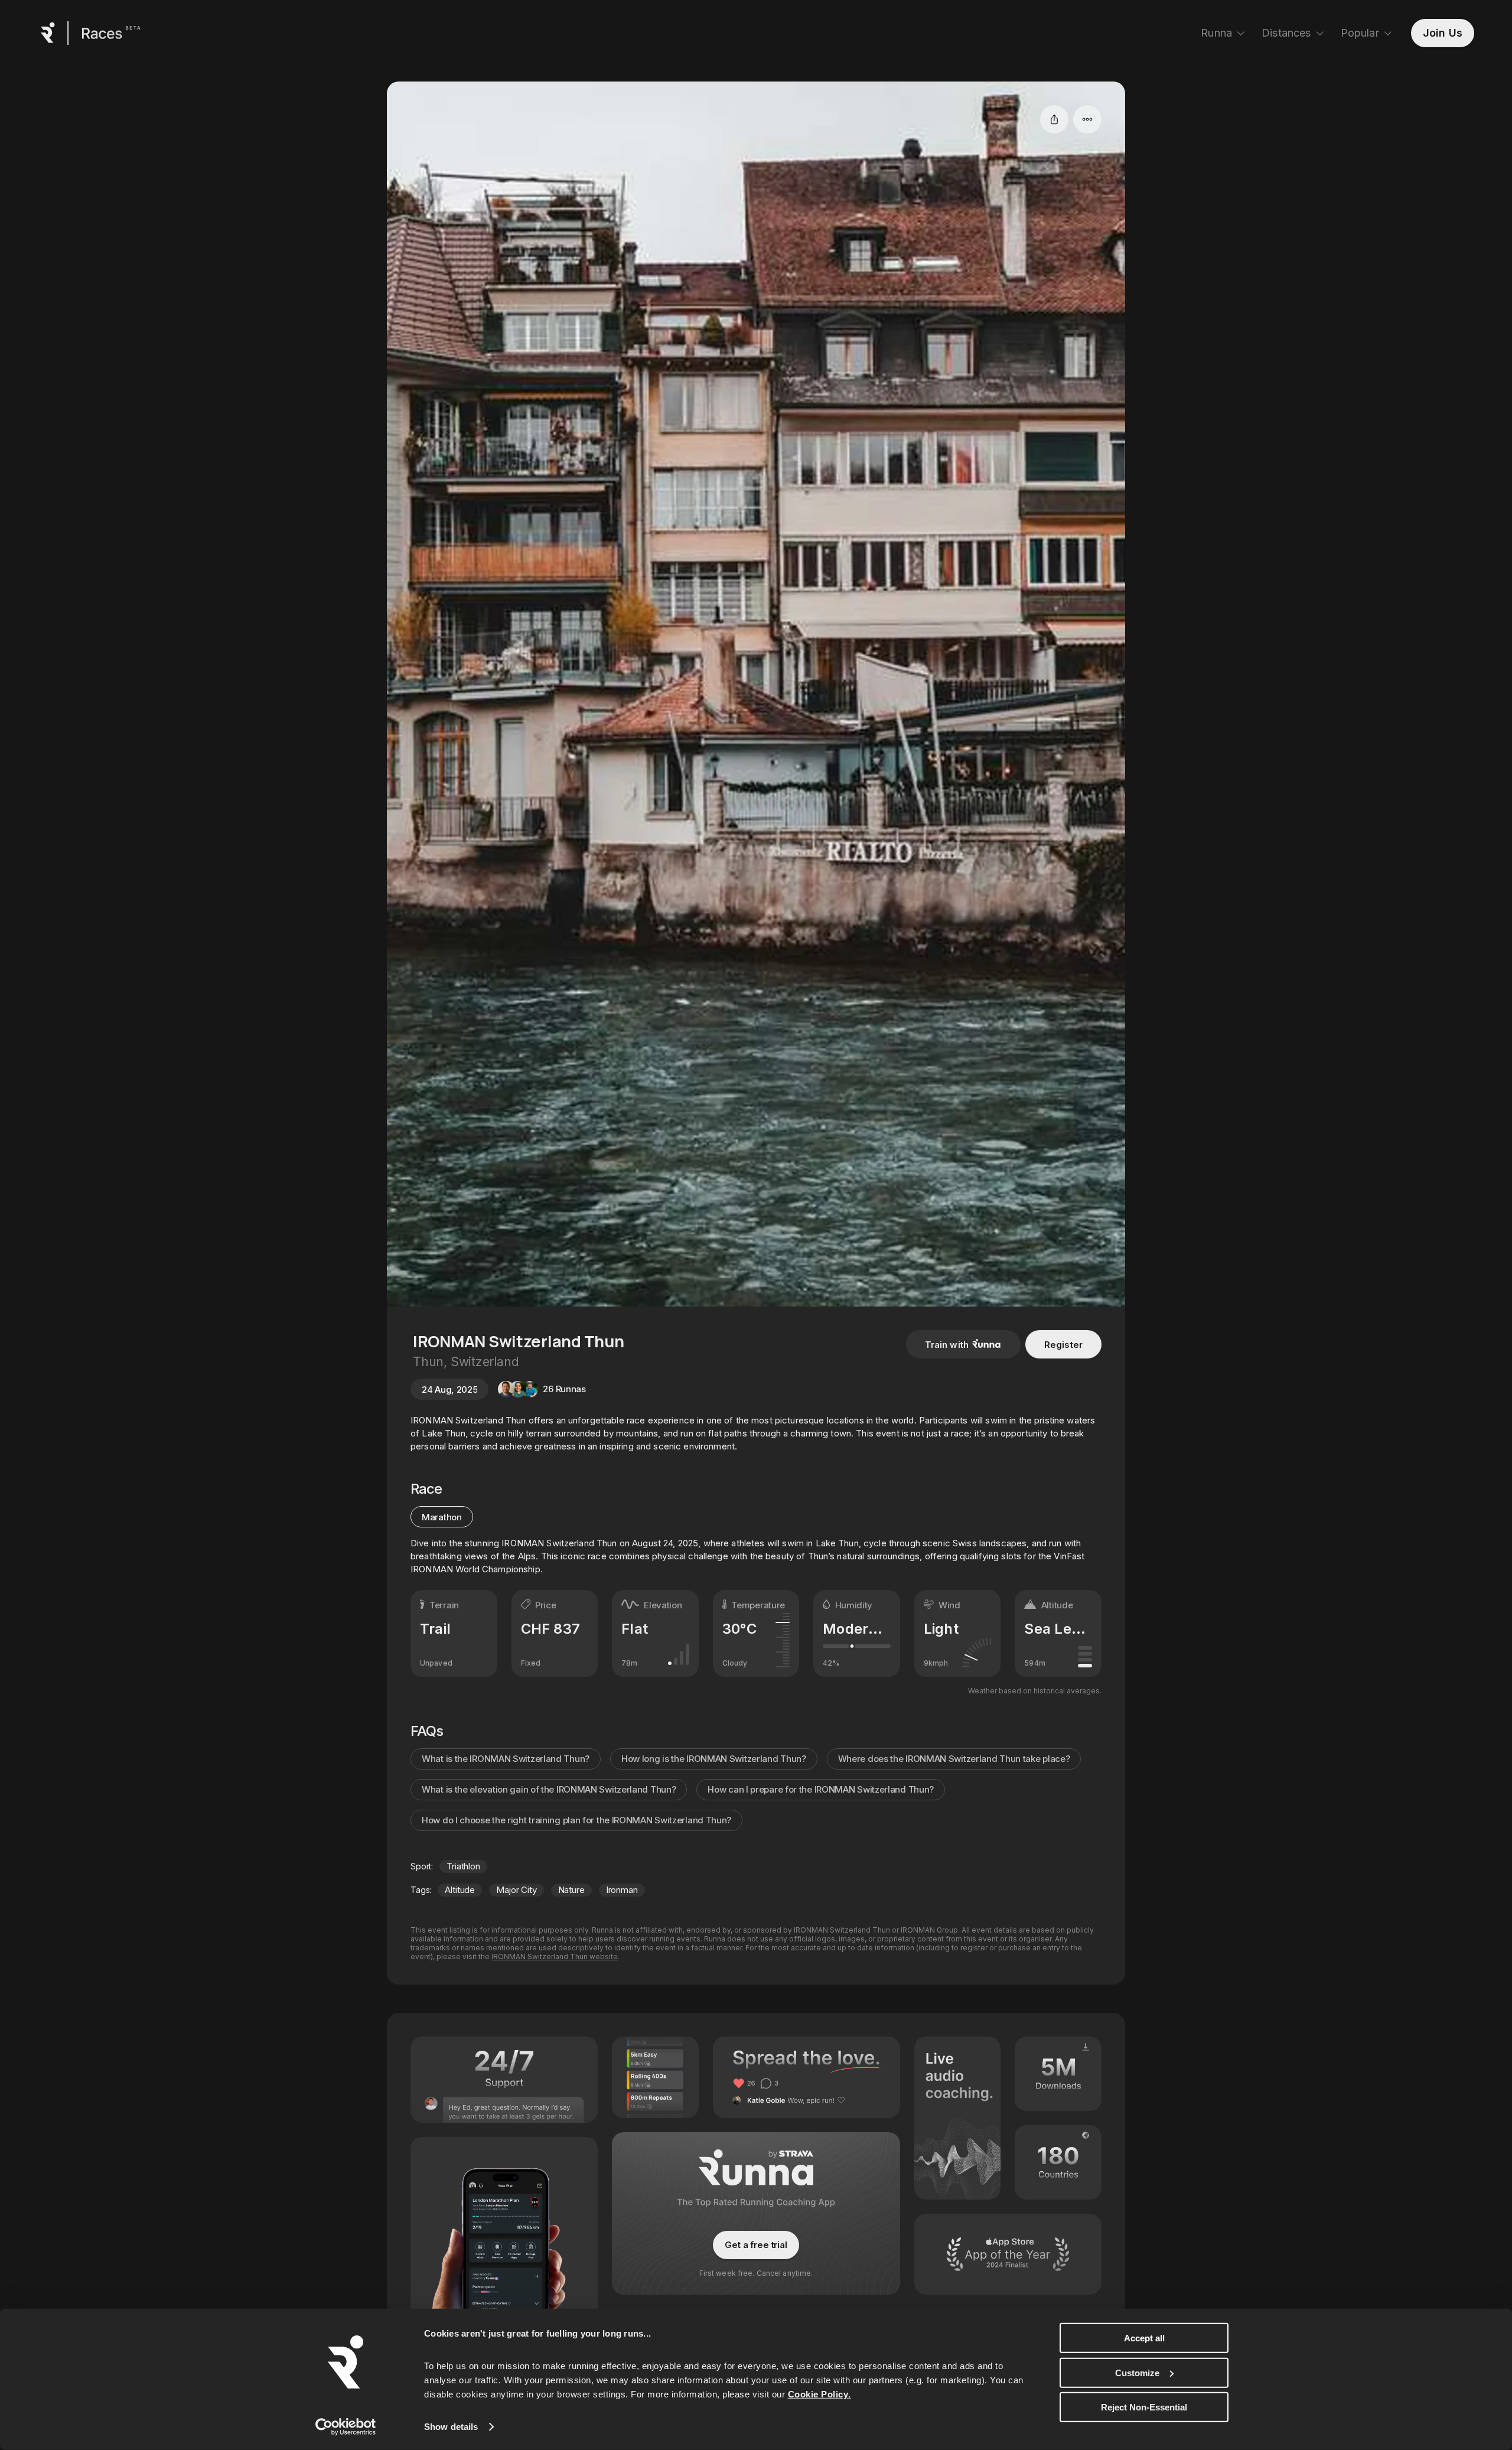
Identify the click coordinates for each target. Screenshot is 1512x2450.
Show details (451, 2427)
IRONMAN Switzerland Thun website (555, 1957)
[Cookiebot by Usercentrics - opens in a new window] (346, 2427)
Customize (1137, 2372)
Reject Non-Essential (1144, 2407)
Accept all (1144, 2338)
